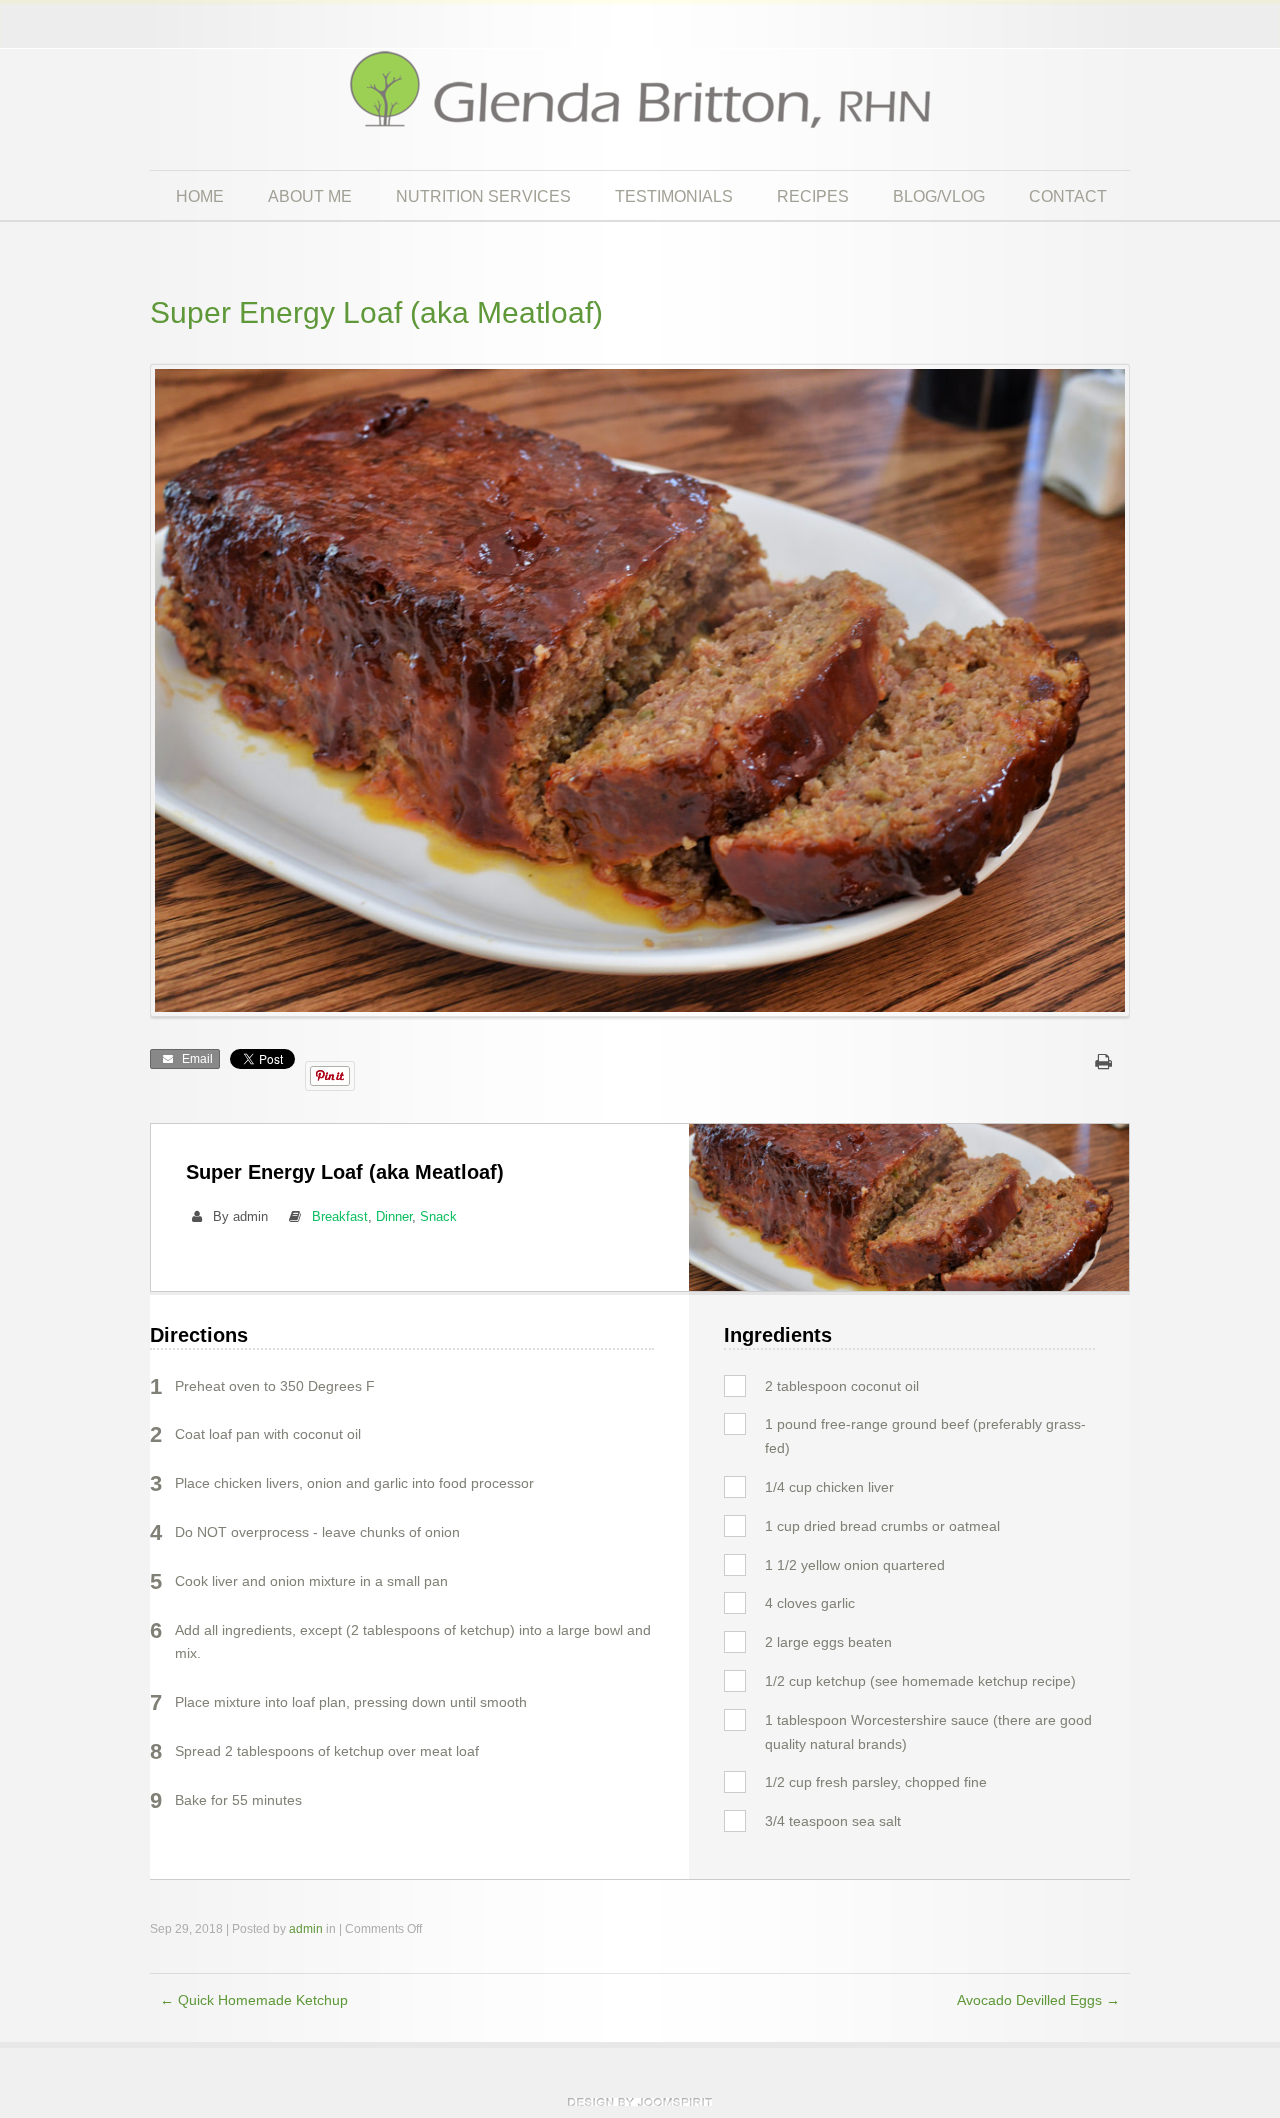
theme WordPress (640, 2102)
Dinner (394, 1216)
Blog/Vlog (939, 196)
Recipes (813, 196)
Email (194, 1059)
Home (200, 196)
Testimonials (674, 196)
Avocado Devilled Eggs (1038, 2000)
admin (306, 1929)
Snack (438, 1216)
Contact (1068, 196)
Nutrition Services (483, 196)
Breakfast (340, 1216)
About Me (310, 196)
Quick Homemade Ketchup (254, 2000)
